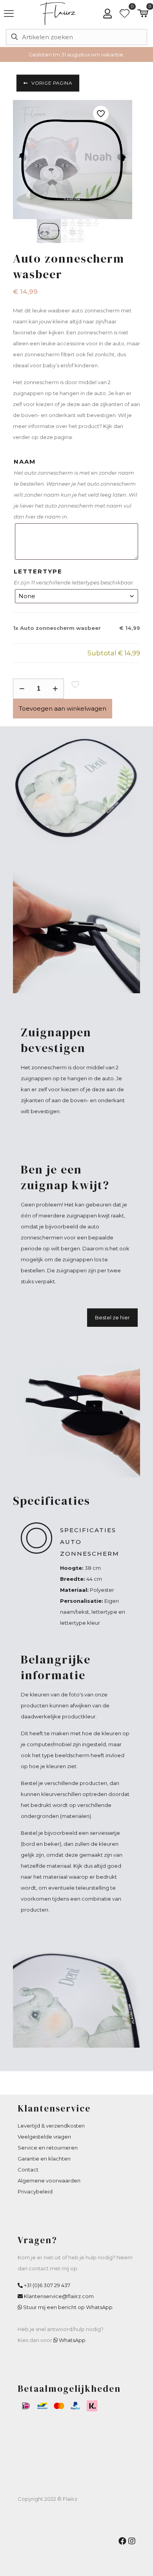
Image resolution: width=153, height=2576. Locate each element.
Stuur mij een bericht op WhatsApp (68, 2307)
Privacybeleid (35, 2191)
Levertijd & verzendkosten (51, 2126)
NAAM (25, 462)
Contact (28, 2170)
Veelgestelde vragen (44, 2137)
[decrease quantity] (22, 689)
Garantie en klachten (44, 2159)
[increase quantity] (55, 689)
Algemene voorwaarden (49, 2181)
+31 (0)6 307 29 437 (47, 2285)
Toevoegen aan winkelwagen (63, 708)
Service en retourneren (48, 2148)
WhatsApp (72, 2340)
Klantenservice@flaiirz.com (59, 2296)
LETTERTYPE (38, 571)
